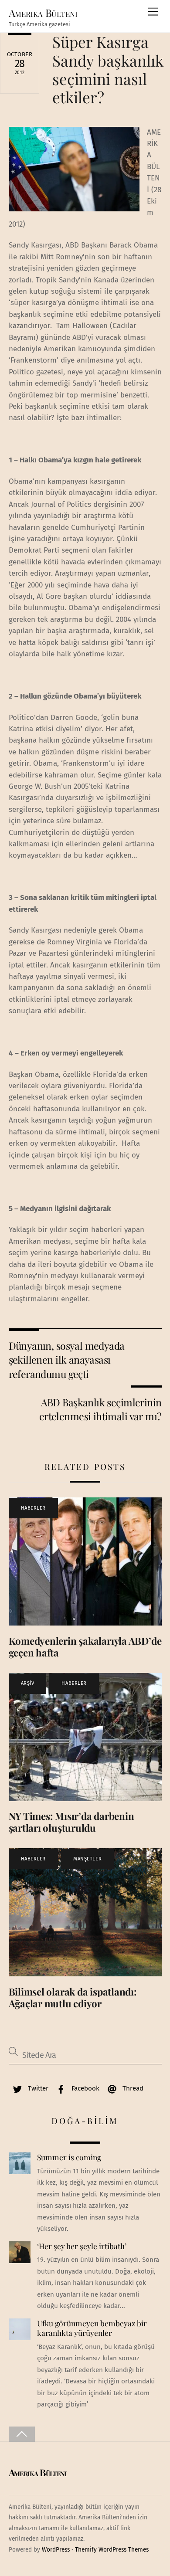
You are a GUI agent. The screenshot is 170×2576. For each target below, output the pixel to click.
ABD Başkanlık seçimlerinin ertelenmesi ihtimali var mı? (100, 1409)
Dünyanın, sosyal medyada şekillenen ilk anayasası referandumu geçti (67, 1360)
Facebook (85, 2088)
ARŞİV (28, 1683)
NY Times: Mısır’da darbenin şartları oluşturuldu (71, 1822)
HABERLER (33, 1508)
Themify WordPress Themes (112, 2550)
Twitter (37, 2088)
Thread (132, 2088)
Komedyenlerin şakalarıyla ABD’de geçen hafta (85, 1647)
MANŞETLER (87, 1859)
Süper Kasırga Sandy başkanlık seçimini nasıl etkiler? (108, 69)
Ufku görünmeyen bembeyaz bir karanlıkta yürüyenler (92, 2328)
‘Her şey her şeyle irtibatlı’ (82, 2246)
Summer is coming (69, 2157)
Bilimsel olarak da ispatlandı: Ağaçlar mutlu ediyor (73, 1997)
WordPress (56, 2550)
